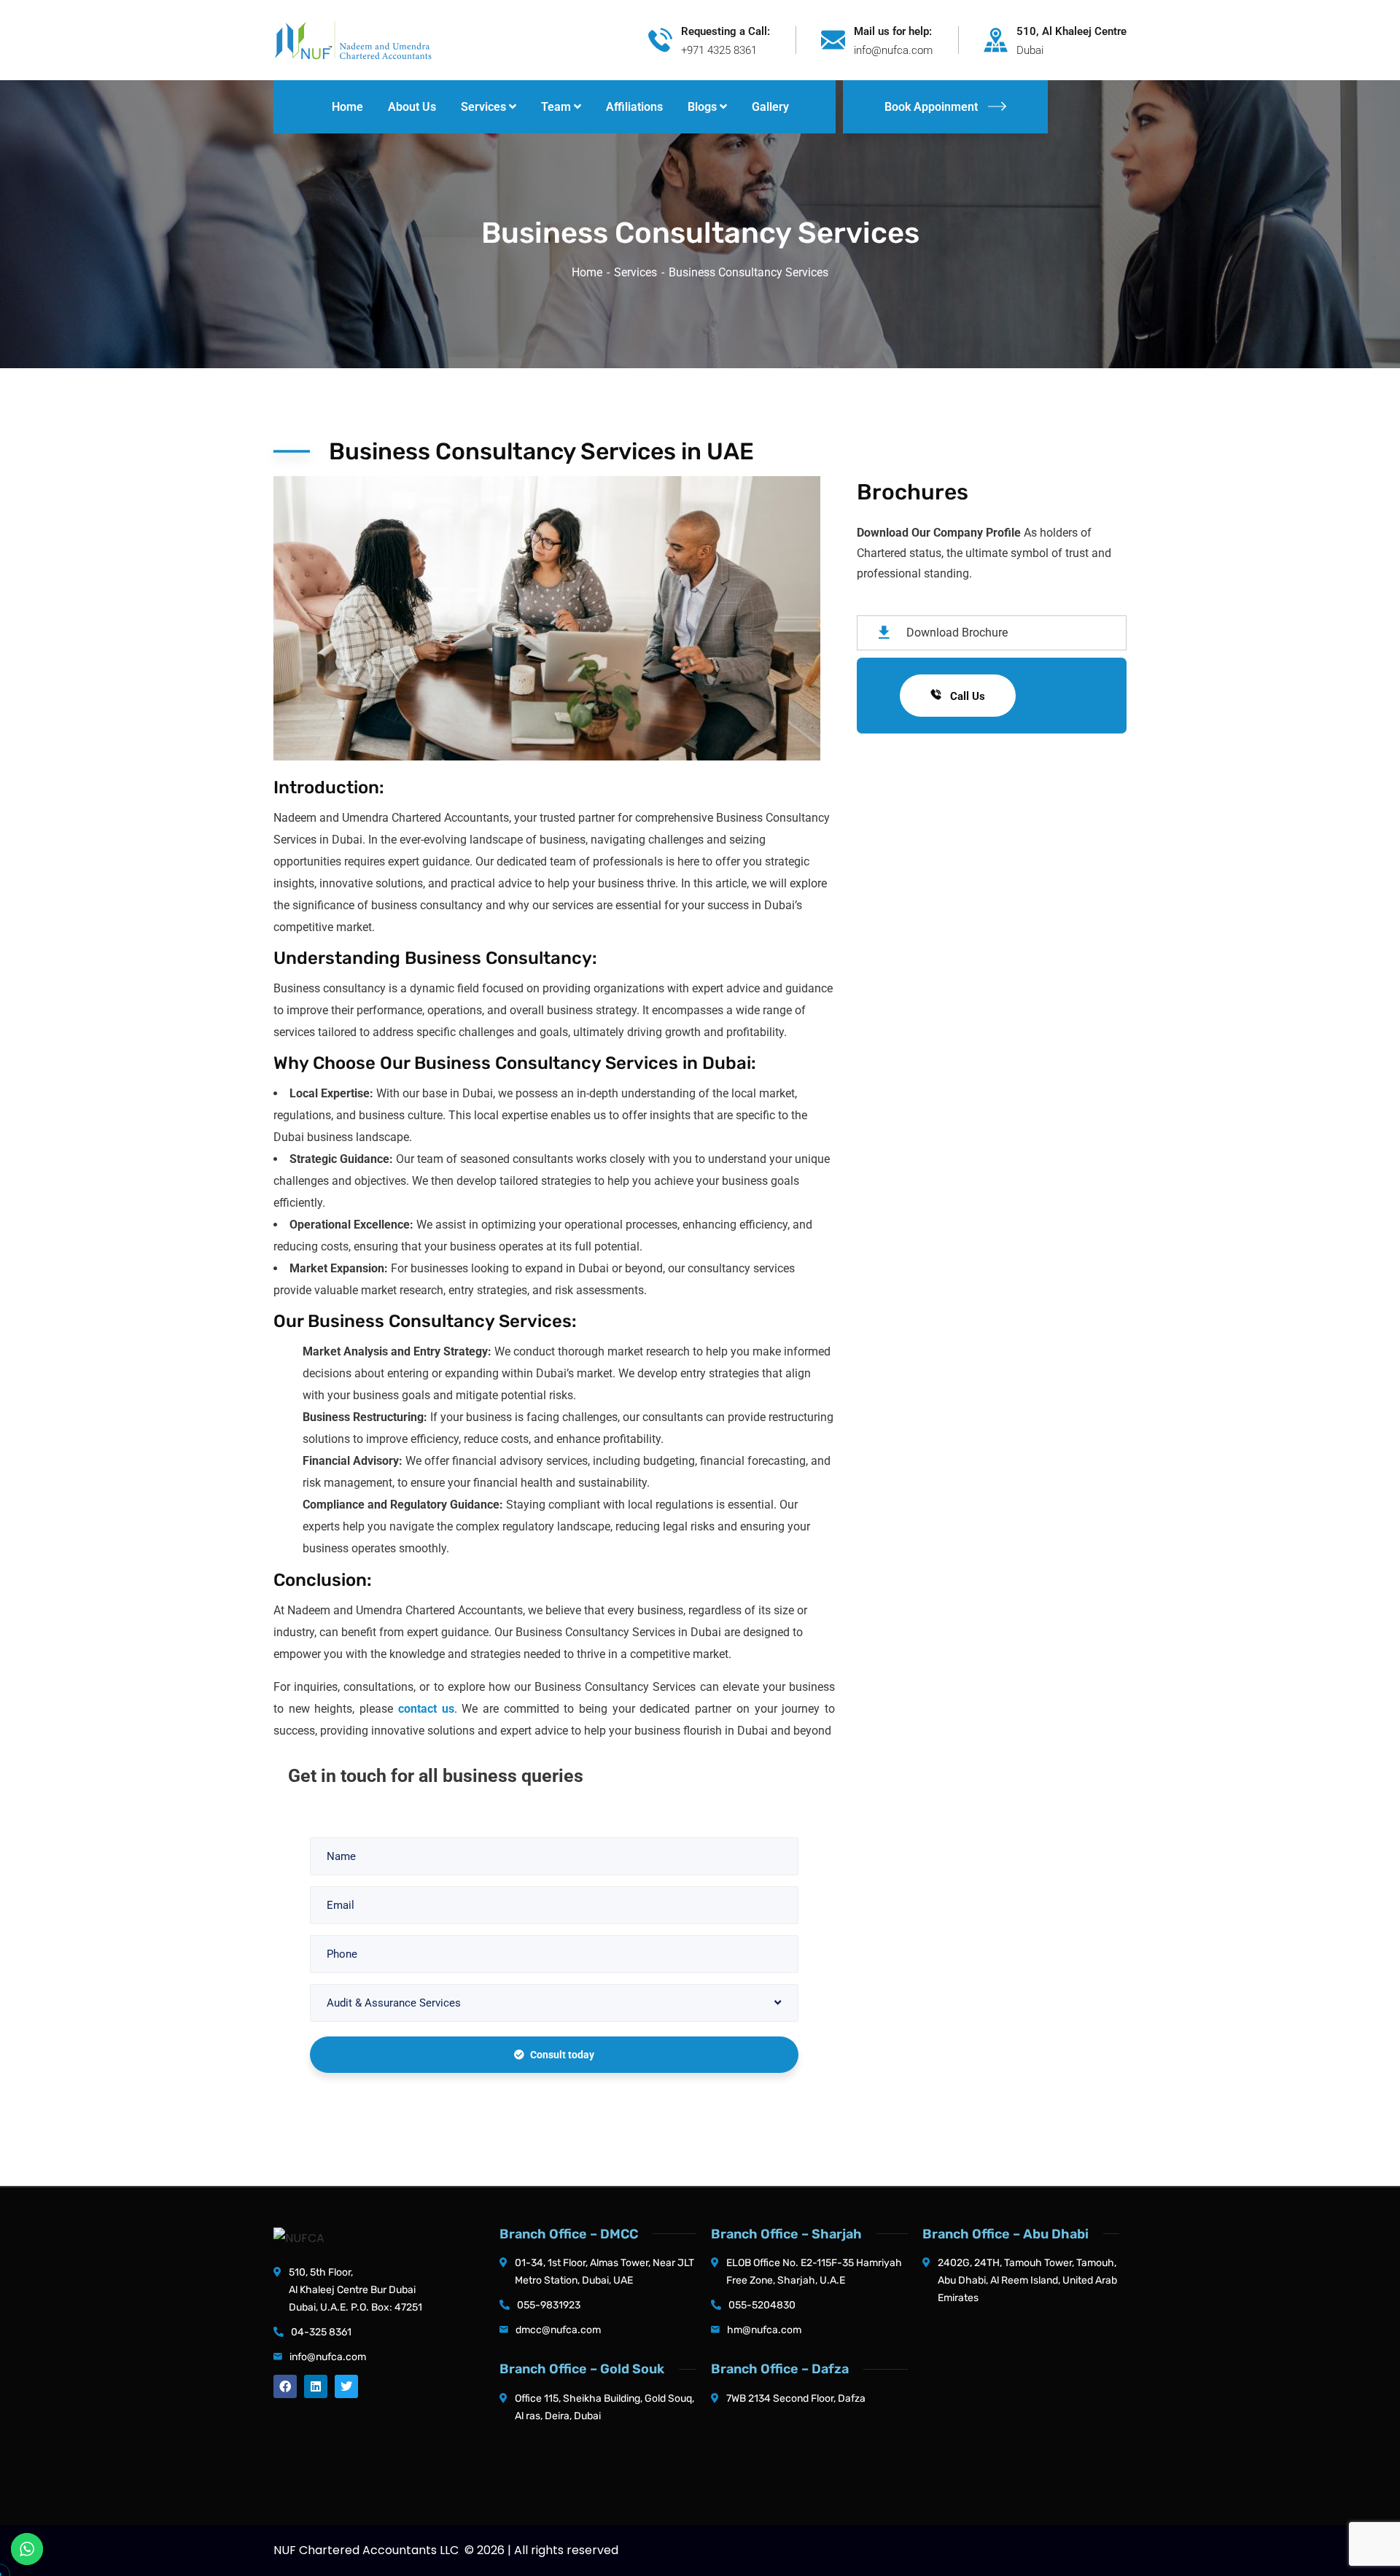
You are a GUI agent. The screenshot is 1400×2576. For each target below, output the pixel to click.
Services (635, 272)
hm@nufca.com (764, 2330)
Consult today (562, 2055)
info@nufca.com (328, 2357)
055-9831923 (549, 2305)
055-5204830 (762, 2305)
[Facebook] (285, 2386)
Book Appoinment (931, 107)
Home (587, 272)
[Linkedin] (316, 2386)
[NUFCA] (353, 39)
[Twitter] (346, 2386)
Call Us (966, 696)
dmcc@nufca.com (558, 2330)
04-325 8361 (321, 2332)
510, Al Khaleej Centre (1072, 31)
